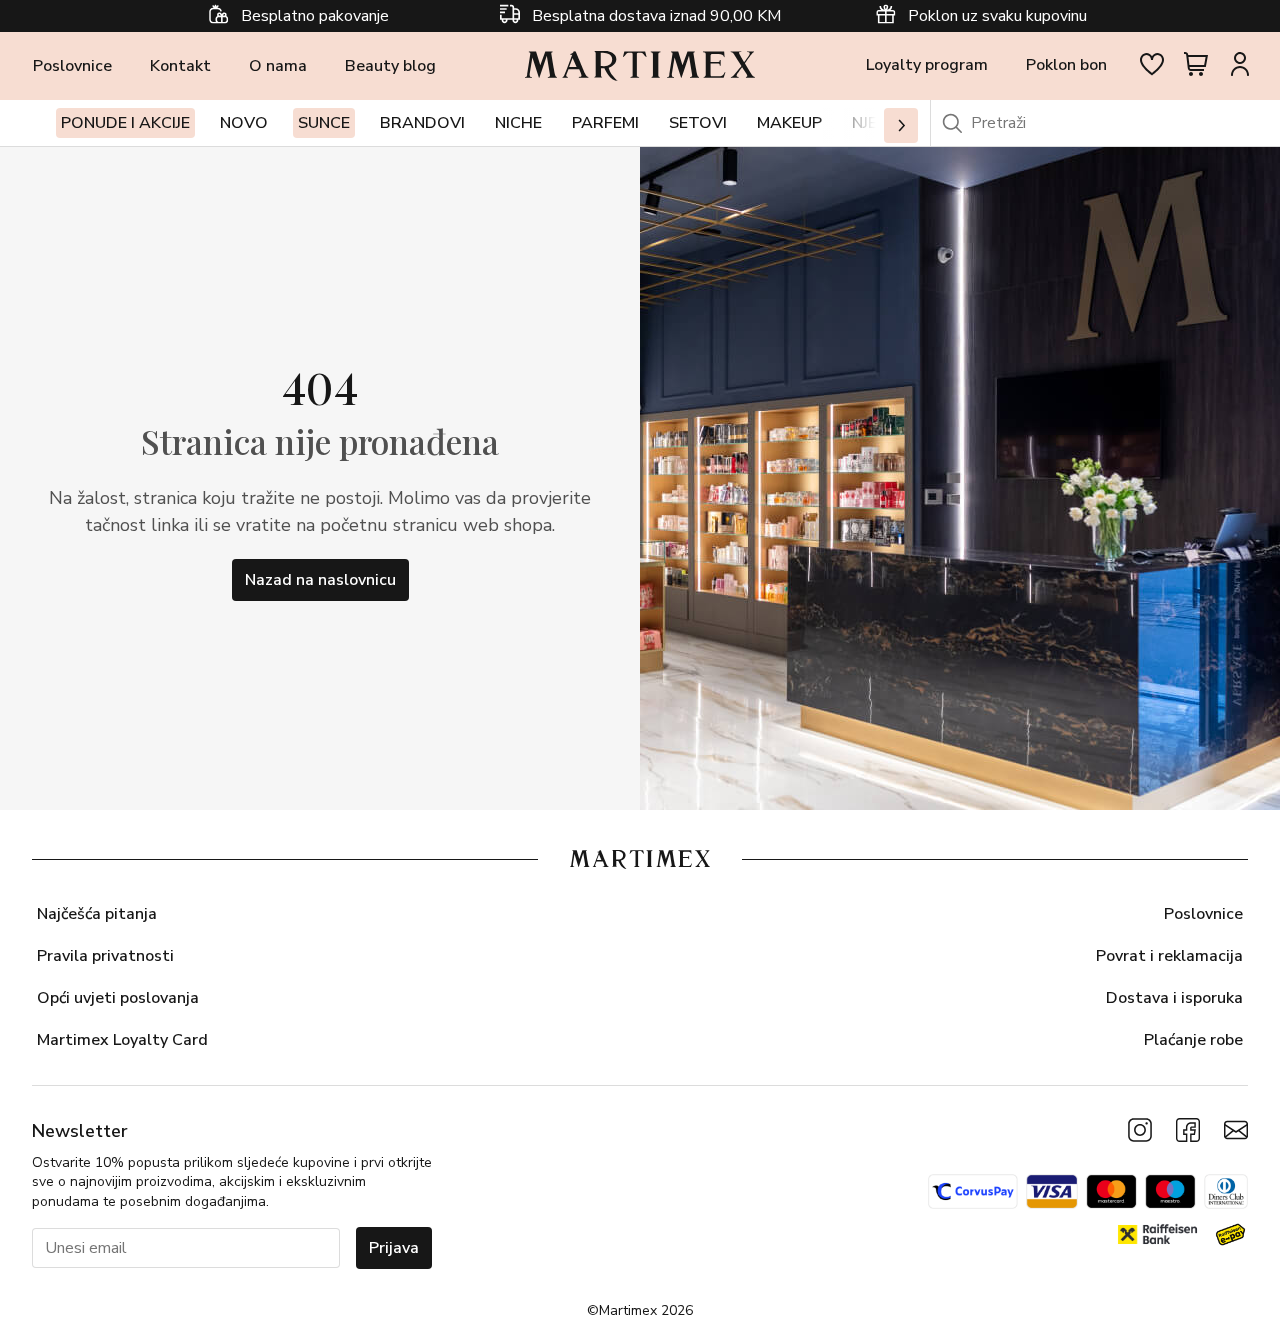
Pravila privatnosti (105, 956)
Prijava (394, 1248)
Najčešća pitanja (97, 914)
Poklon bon (1066, 65)
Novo (244, 123)
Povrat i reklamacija (1169, 956)
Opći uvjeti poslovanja (118, 998)
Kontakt (180, 66)
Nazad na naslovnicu (320, 580)
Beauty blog (390, 66)
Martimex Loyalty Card (122, 1040)
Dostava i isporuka (1174, 998)
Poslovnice (72, 66)
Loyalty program (927, 65)
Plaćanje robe (1193, 1040)
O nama (278, 66)
